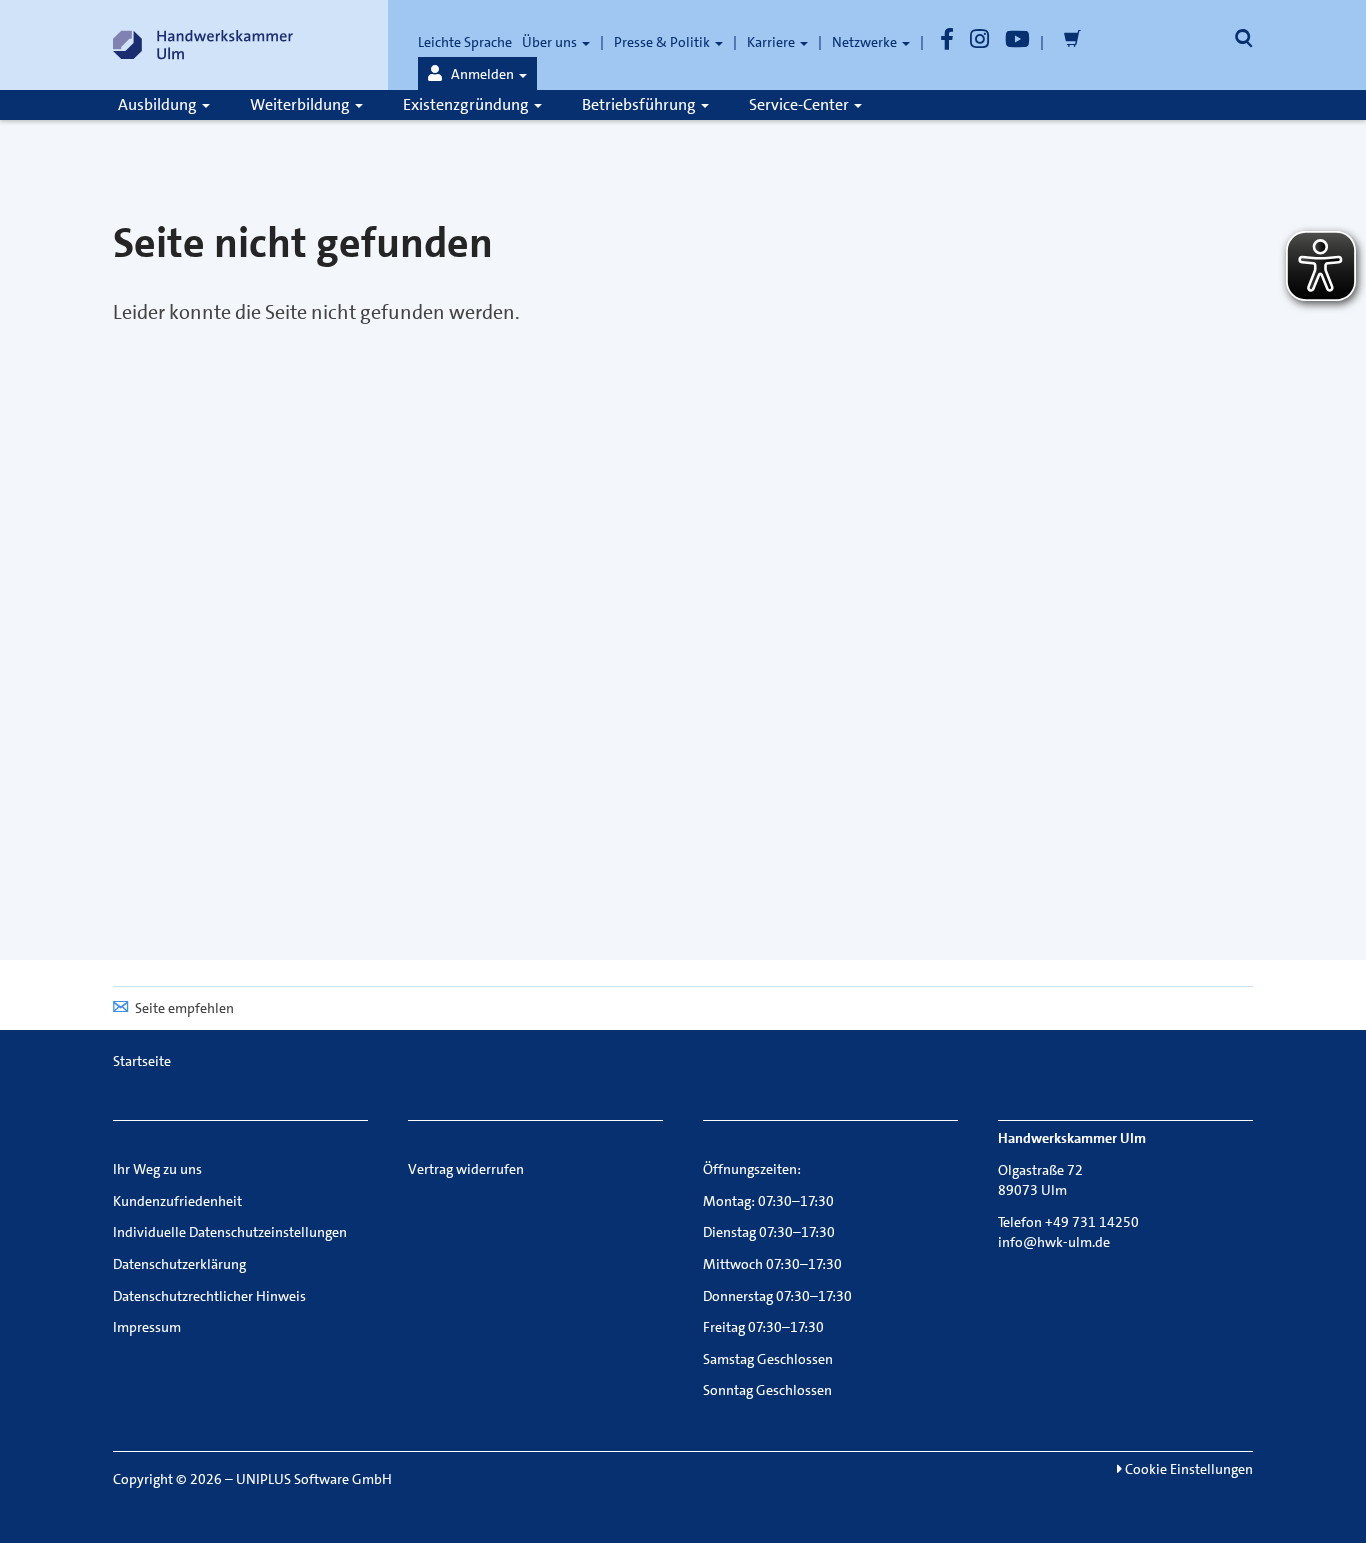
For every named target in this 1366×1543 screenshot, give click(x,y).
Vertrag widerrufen (466, 1169)
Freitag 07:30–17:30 (763, 1327)
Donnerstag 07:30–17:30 (777, 1296)
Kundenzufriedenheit (177, 1201)
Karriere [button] (772, 42)
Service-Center (800, 104)
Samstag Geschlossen (768, 1359)
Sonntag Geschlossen (767, 1390)
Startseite (142, 1061)
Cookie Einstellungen (1187, 1469)
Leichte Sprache (465, 42)
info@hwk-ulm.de (1054, 1242)
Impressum (147, 1327)
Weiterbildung (301, 104)
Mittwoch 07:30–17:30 (772, 1264)
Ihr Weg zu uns (157, 1169)
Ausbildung (159, 104)
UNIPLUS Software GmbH (314, 1479)
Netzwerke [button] (866, 42)
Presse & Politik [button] (663, 42)
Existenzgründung (467, 104)
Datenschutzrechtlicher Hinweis (209, 1296)
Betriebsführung (640, 104)
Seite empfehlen (184, 1008)
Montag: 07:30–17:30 (768, 1201)
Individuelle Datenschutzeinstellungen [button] (230, 1232)
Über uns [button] (551, 42)
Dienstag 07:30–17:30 (769, 1232)
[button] (477, 74)
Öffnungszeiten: (752, 1169)
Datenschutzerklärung (179, 1264)
